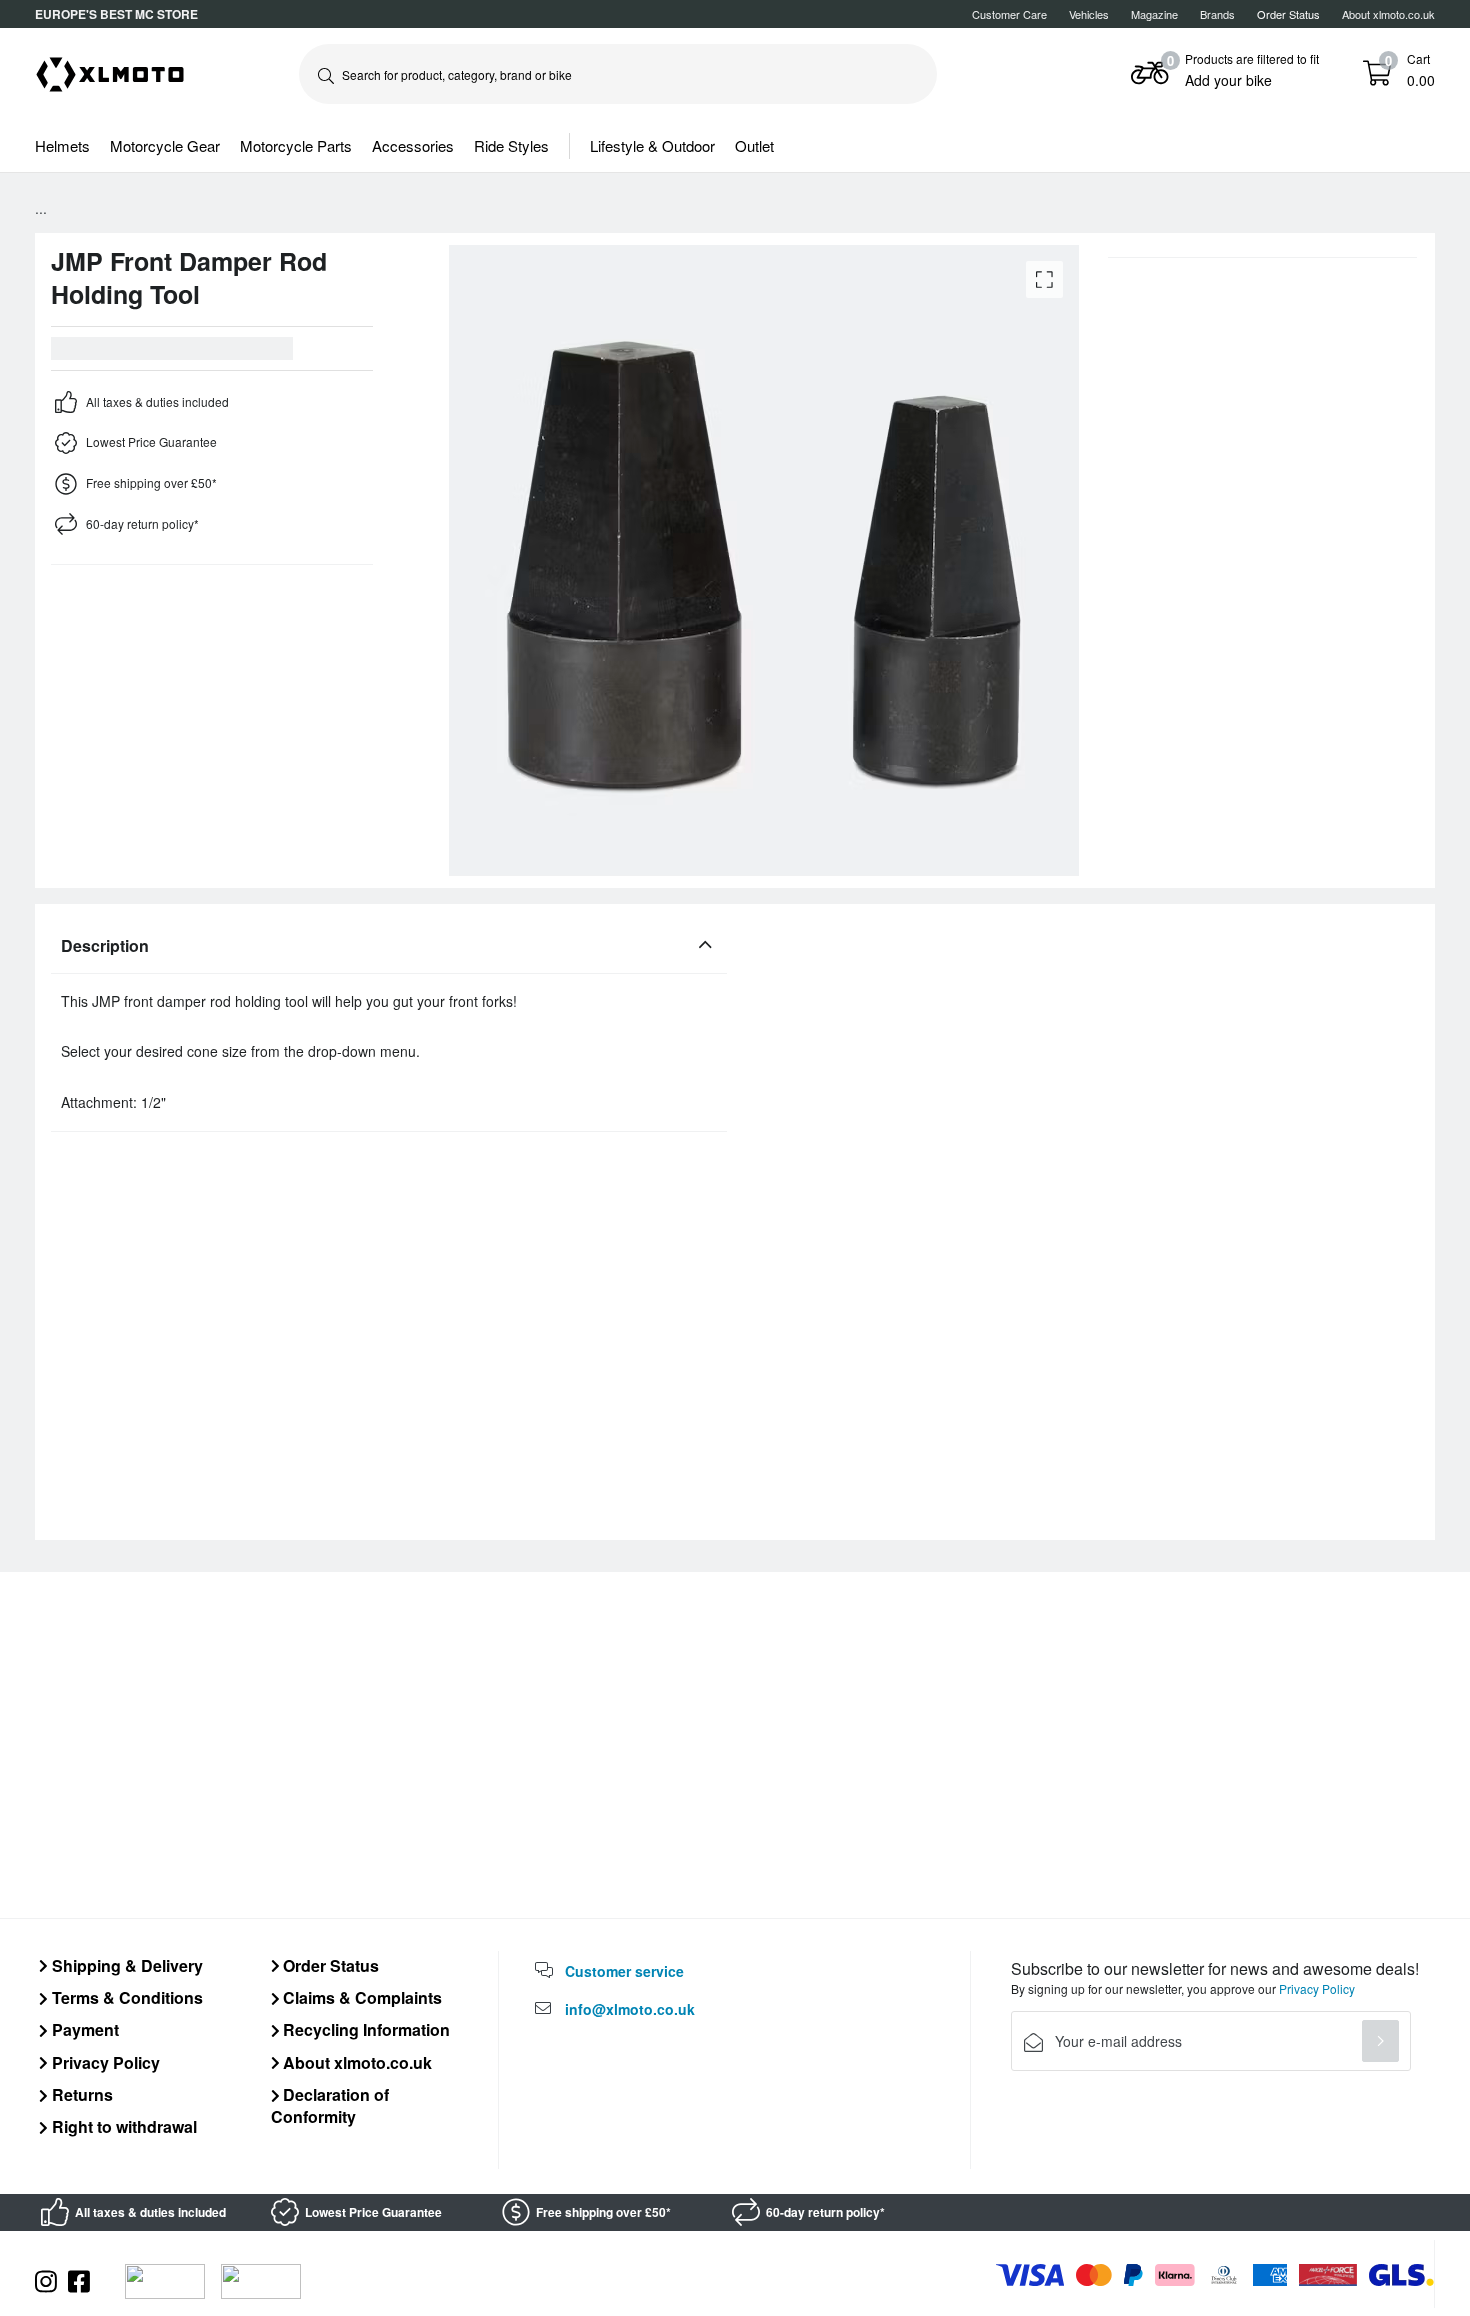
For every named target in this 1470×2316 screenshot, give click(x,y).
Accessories (413, 145)
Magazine (1154, 14)
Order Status (329, 1965)
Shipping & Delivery (125, 1965)
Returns (80, 2094)
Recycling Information (364, 2029)
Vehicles (1089, 14)
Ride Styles (511, 145)
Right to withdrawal (122, 2126)
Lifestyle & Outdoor (652, 145)
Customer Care (1009, 14)
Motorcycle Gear (165, 145)
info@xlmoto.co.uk (630, 2009)
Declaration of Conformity (330, 2105)
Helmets (62, 145)
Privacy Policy (104, 2062)
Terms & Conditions (125, 1997)
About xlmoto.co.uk (1388, 14)
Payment (83, 2029)
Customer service (624, 1971)
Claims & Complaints (360, 1997)
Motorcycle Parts (296, 145)
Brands (1217, 14)
